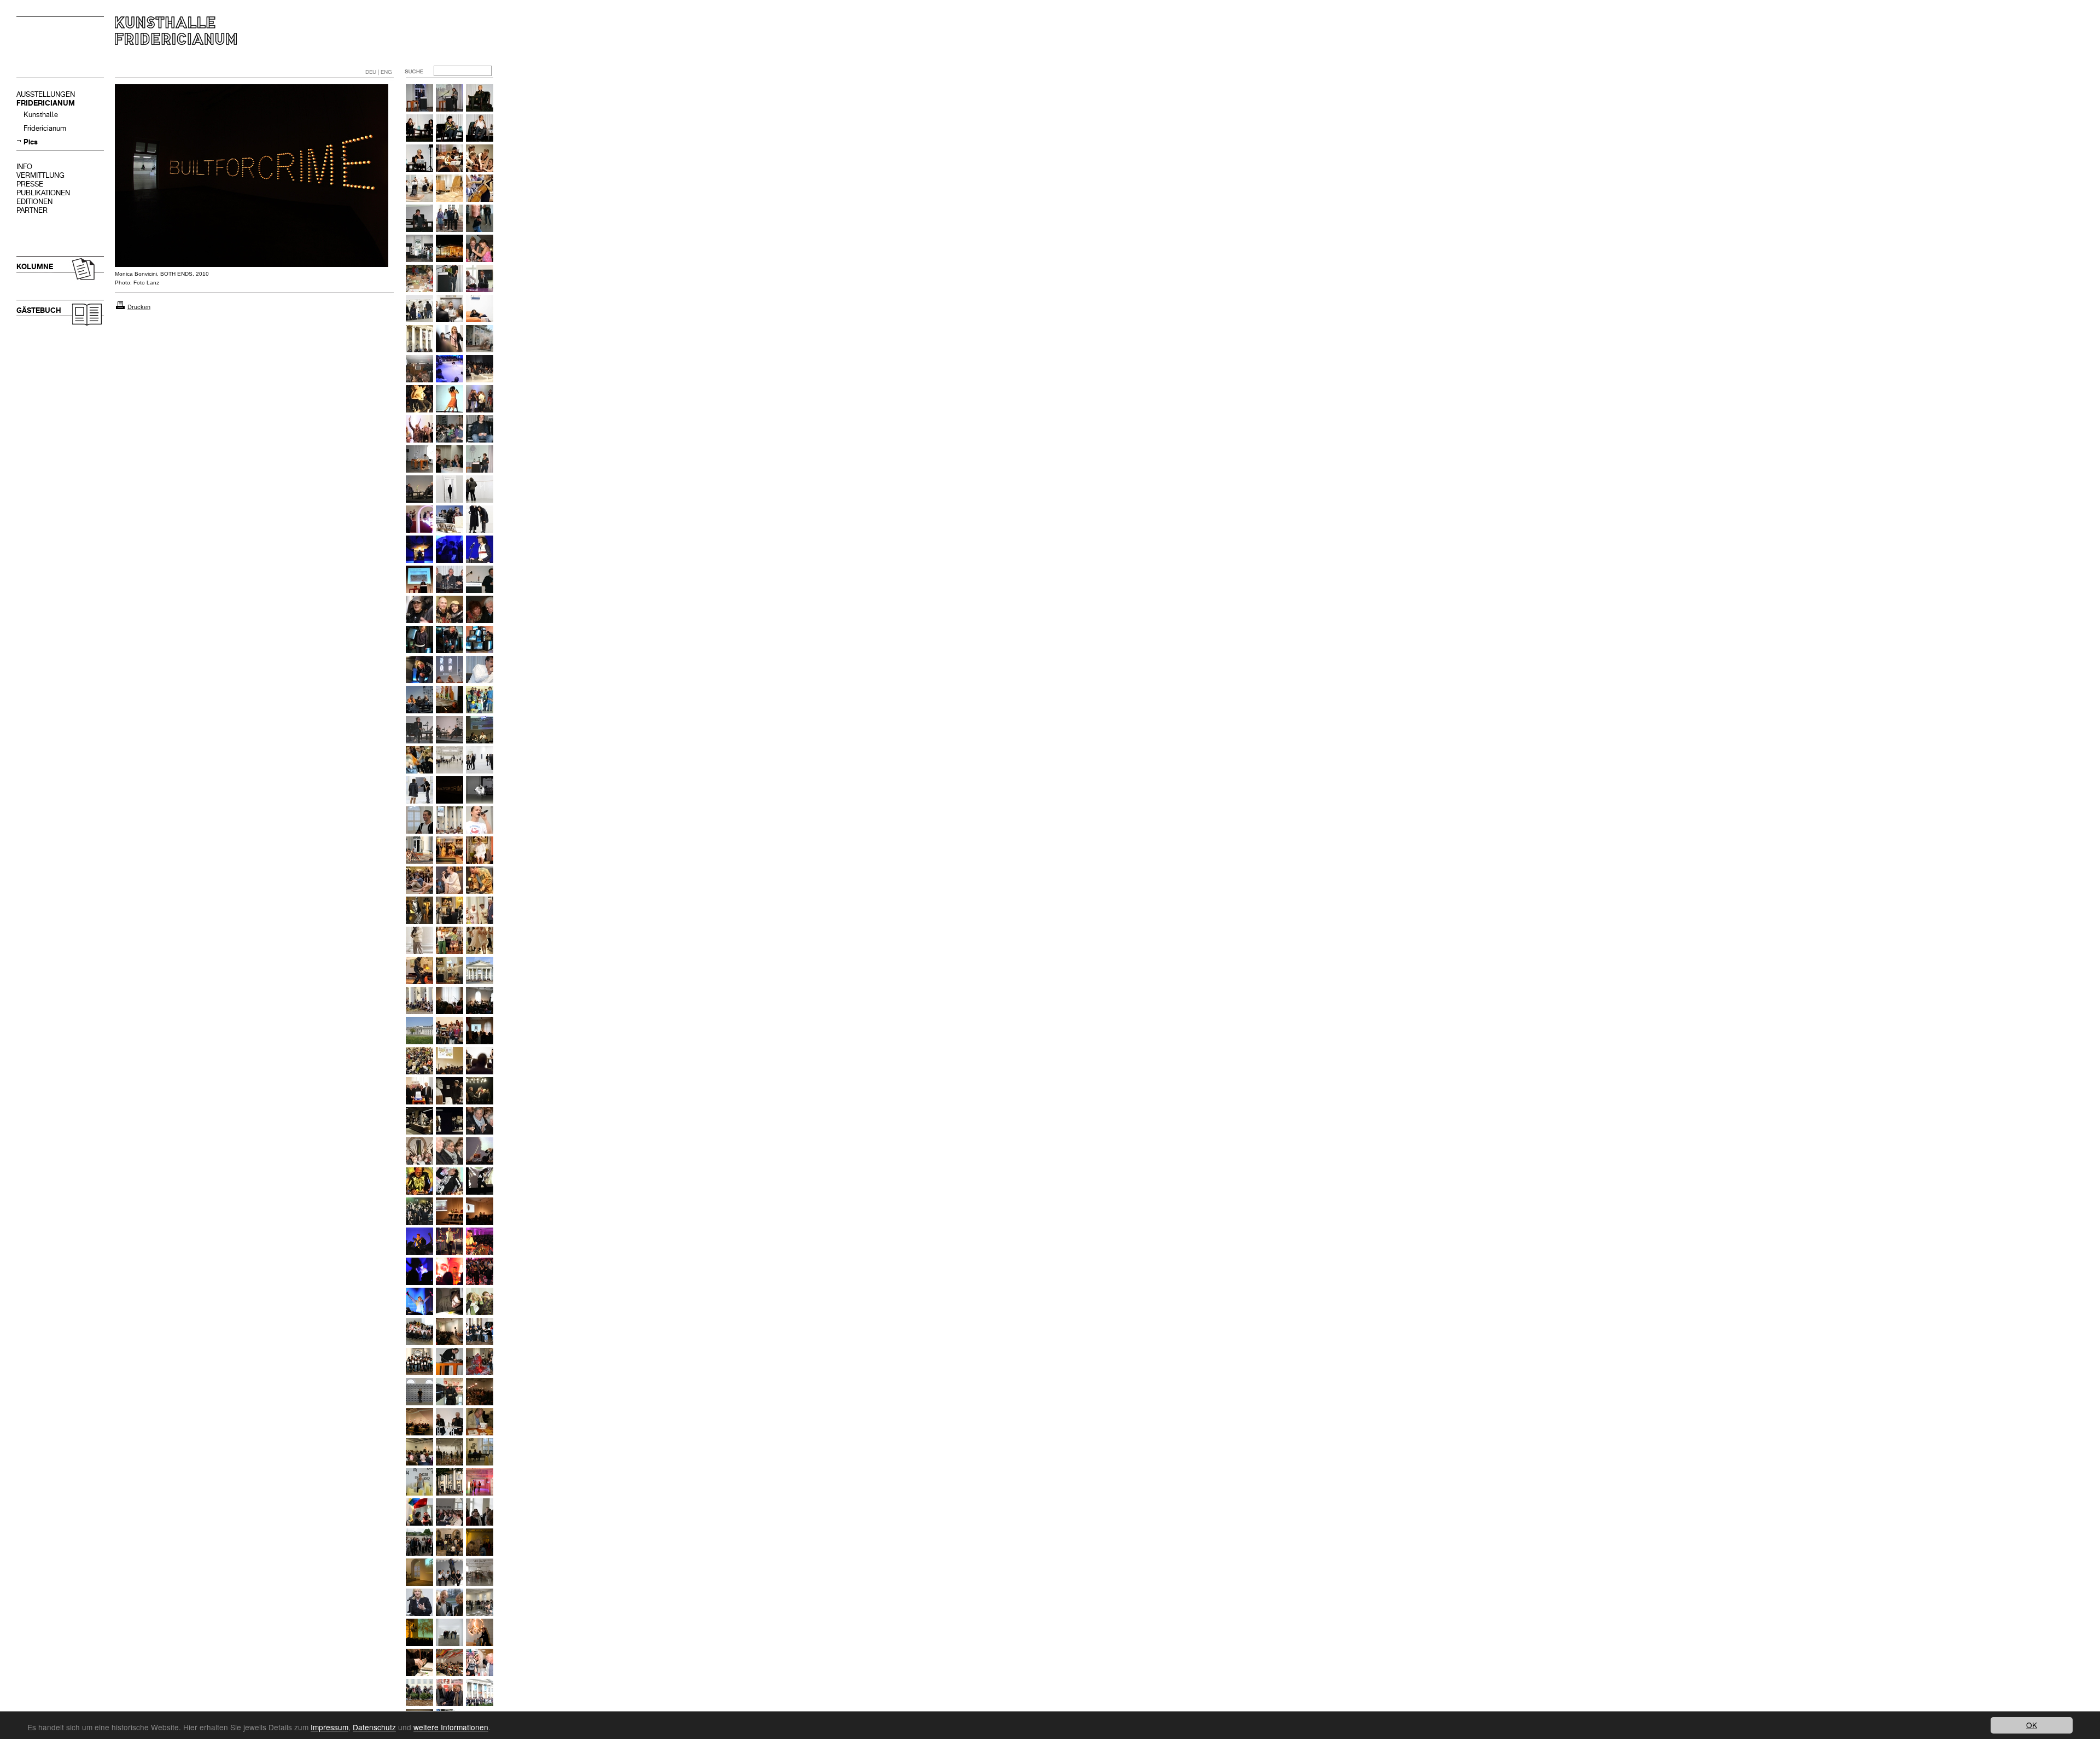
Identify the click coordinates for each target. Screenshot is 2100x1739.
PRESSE (30, 184)
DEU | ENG (379, 72)
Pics (31, 142)
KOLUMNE (35, 267)
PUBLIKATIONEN (43, 193)
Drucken (139, 307)
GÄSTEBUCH (39, 310)
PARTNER (32, 210)
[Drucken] (120, 307)
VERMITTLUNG (40, 175)
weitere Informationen (451, 1727)
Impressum (329, 1727)
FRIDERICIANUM (46, 103)
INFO (24, 167)
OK (2032, 1725)
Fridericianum (45, 128)
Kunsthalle (41, 115)
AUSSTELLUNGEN (46, 94)
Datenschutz (374, 1727)
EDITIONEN (34, 202)
